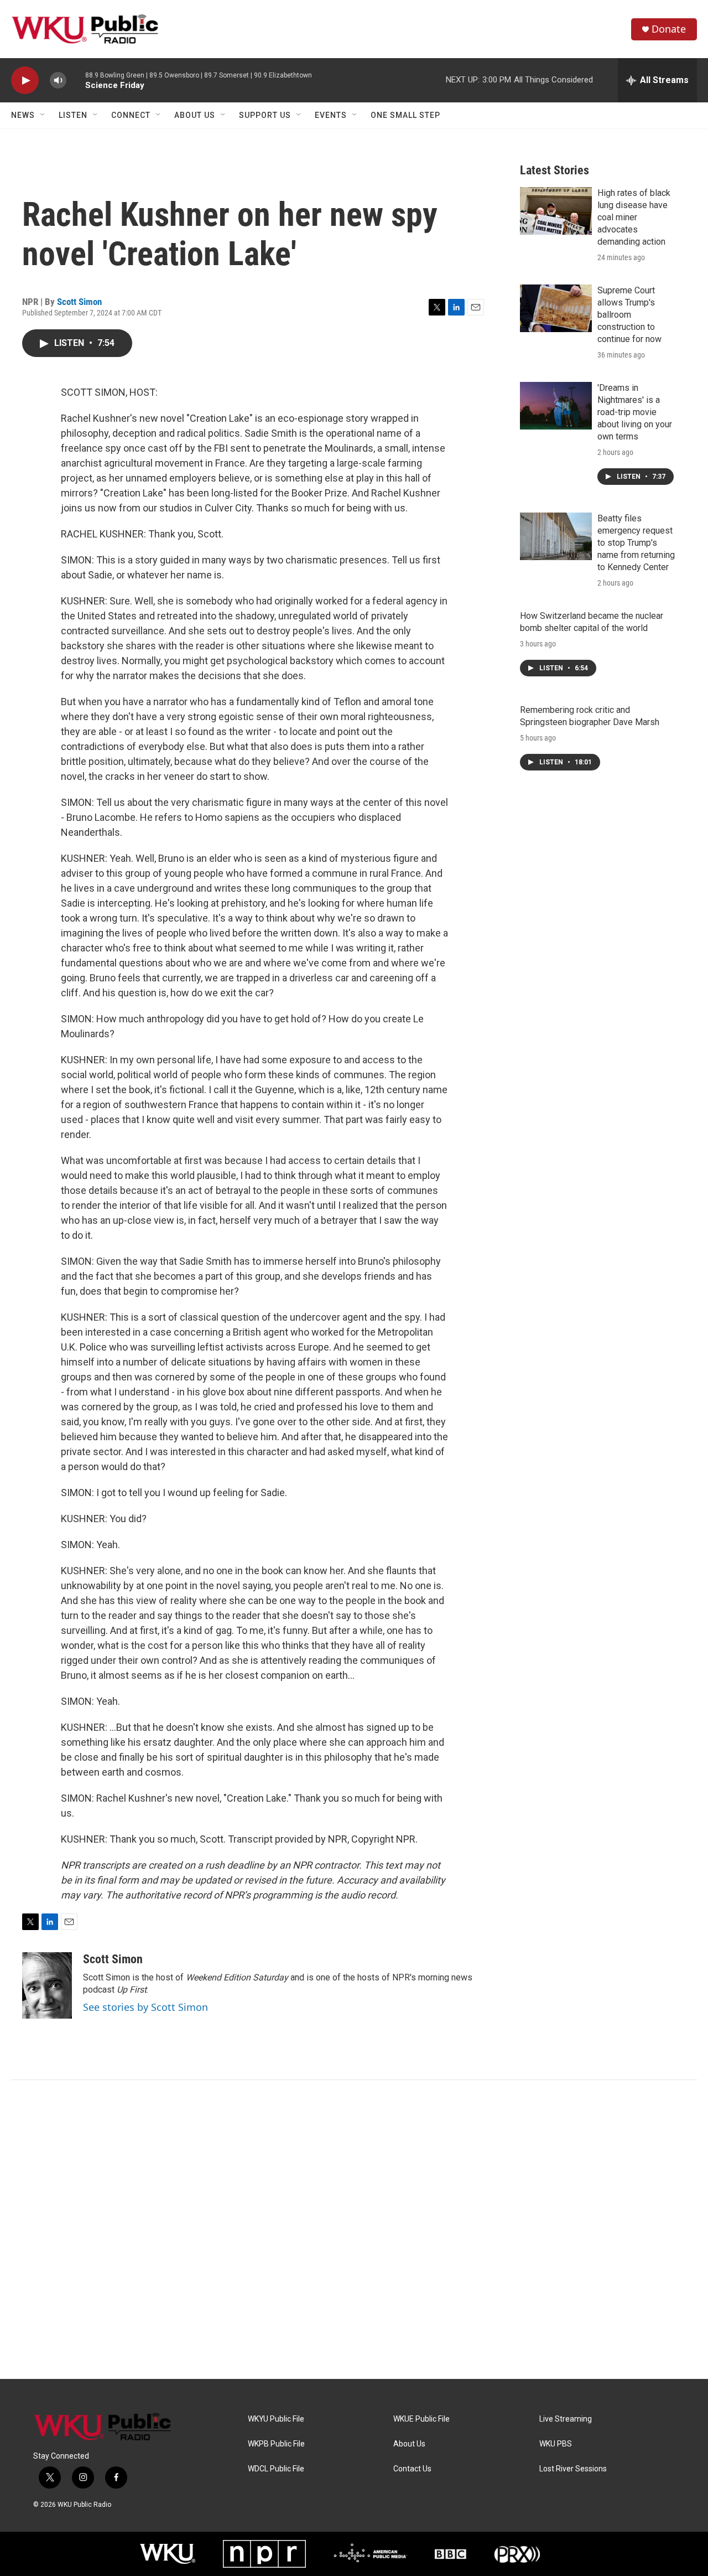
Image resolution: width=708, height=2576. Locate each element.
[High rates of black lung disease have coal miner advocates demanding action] (556, 211)
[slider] (76, 80)
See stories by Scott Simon (145, 2007)
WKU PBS (556, 2444)
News (23, 115)
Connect (131, 115)
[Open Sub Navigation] (43, 115)
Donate (669, 29)
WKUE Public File (421, 2419)
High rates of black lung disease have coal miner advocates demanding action (634, 217)
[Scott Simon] (47, 1985)
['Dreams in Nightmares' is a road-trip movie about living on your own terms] (556, 406)
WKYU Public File (276, 2419)
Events (331, 115)
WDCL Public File (276, 2469)
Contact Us (412, 2469)
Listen (73, 115)
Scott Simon (79, 302)
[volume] (58, 81)
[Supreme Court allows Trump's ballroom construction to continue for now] (556, 308)
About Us (195, 115)
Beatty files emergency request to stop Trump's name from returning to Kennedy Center (636, 543)
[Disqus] (354, 2230)
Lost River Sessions (573, 2469)
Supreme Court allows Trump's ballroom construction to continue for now (629, 315)
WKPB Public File (276, 2444)
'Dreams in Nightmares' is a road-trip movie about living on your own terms (635, 412)
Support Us (265, 115)
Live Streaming (566, 2419)
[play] (25, 81)
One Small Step (405, 115)
